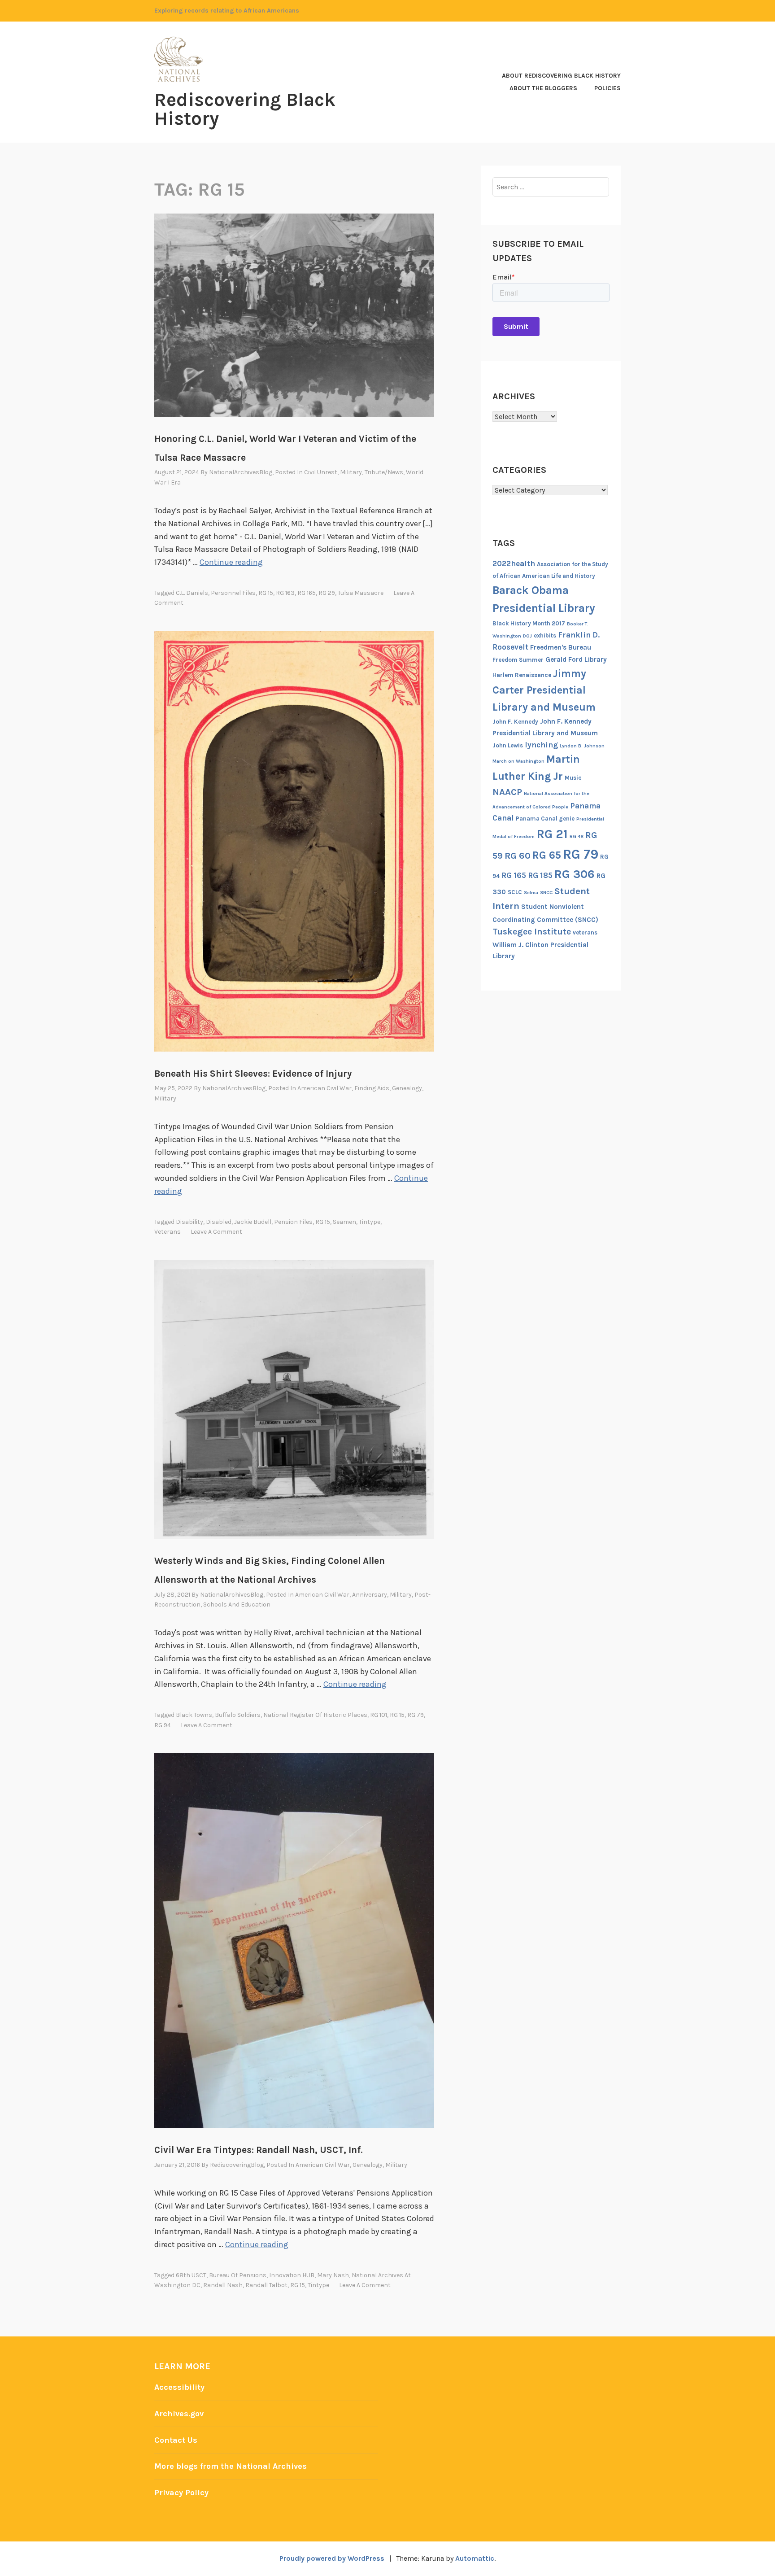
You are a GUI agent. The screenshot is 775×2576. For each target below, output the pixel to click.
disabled (219, 1222)
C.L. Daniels (192, 593)
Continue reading (231, 562)
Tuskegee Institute (532, 932)
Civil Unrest (321, 472)
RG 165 (307, 593)
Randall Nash (223, 2285)
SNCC (546, 893)
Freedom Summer (518, 660)
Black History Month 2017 (529, 623)
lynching (541, 745)
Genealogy (407, 1088)
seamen (344, 1222)
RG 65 (547, 855)
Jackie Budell (253, 1222)
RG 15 (266, 593)
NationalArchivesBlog (241, 472)
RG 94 (163, 1725)
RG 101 (379, 1715)
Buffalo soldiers (238, 1715)
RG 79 (416, 1715)
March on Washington (518, 761)
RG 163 (285, 593)
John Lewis (508, 745)
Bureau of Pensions (238, 2275)
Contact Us (176, 2440)
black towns (194, 1715)
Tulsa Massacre (361, 593)
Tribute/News (384, 472)
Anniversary (370, 1595)
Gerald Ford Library (576, 659)
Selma (531, 893)
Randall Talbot (266, 2285)
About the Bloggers (543, 88)
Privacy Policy (181, 2493)
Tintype (370, 1222)
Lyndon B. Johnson (582, 746)
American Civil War (324, 1088)
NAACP (507, 792)
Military (351, 472)
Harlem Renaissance (522, 675)
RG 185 (540, 875)
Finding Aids (372, 1088)
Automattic (475, 2558)
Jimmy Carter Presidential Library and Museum (544, 690)
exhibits (545, 635)
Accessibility (179, 2387)
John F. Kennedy (515, 722)
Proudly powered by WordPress (332, 2558)
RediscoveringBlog (237, 2165)
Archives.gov (179, 2414)
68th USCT (191, 2275)
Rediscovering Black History (245, 109)
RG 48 (577, 836)
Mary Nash (333, 2275)
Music (573, 778)
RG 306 (575, 874)
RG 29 (327, 593)
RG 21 (552, 834)
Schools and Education (237, 1605)
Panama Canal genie (545, 819)
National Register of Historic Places (315, 1715)
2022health (514, 563)
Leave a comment (216, 1232)
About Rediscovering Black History (561, 76)
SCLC (515, 892)
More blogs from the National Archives (231, 2466)
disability (189, 1222)
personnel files (233, 593)
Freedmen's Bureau (561, 647)
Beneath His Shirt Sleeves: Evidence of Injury (253, 1074)
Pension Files (293, 1222)
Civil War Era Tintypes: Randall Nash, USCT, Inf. (259, 2150)
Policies (607, 88)
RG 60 (518, 856)
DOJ (527, 636)
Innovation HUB (292, 2275)
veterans (168, 1232)
